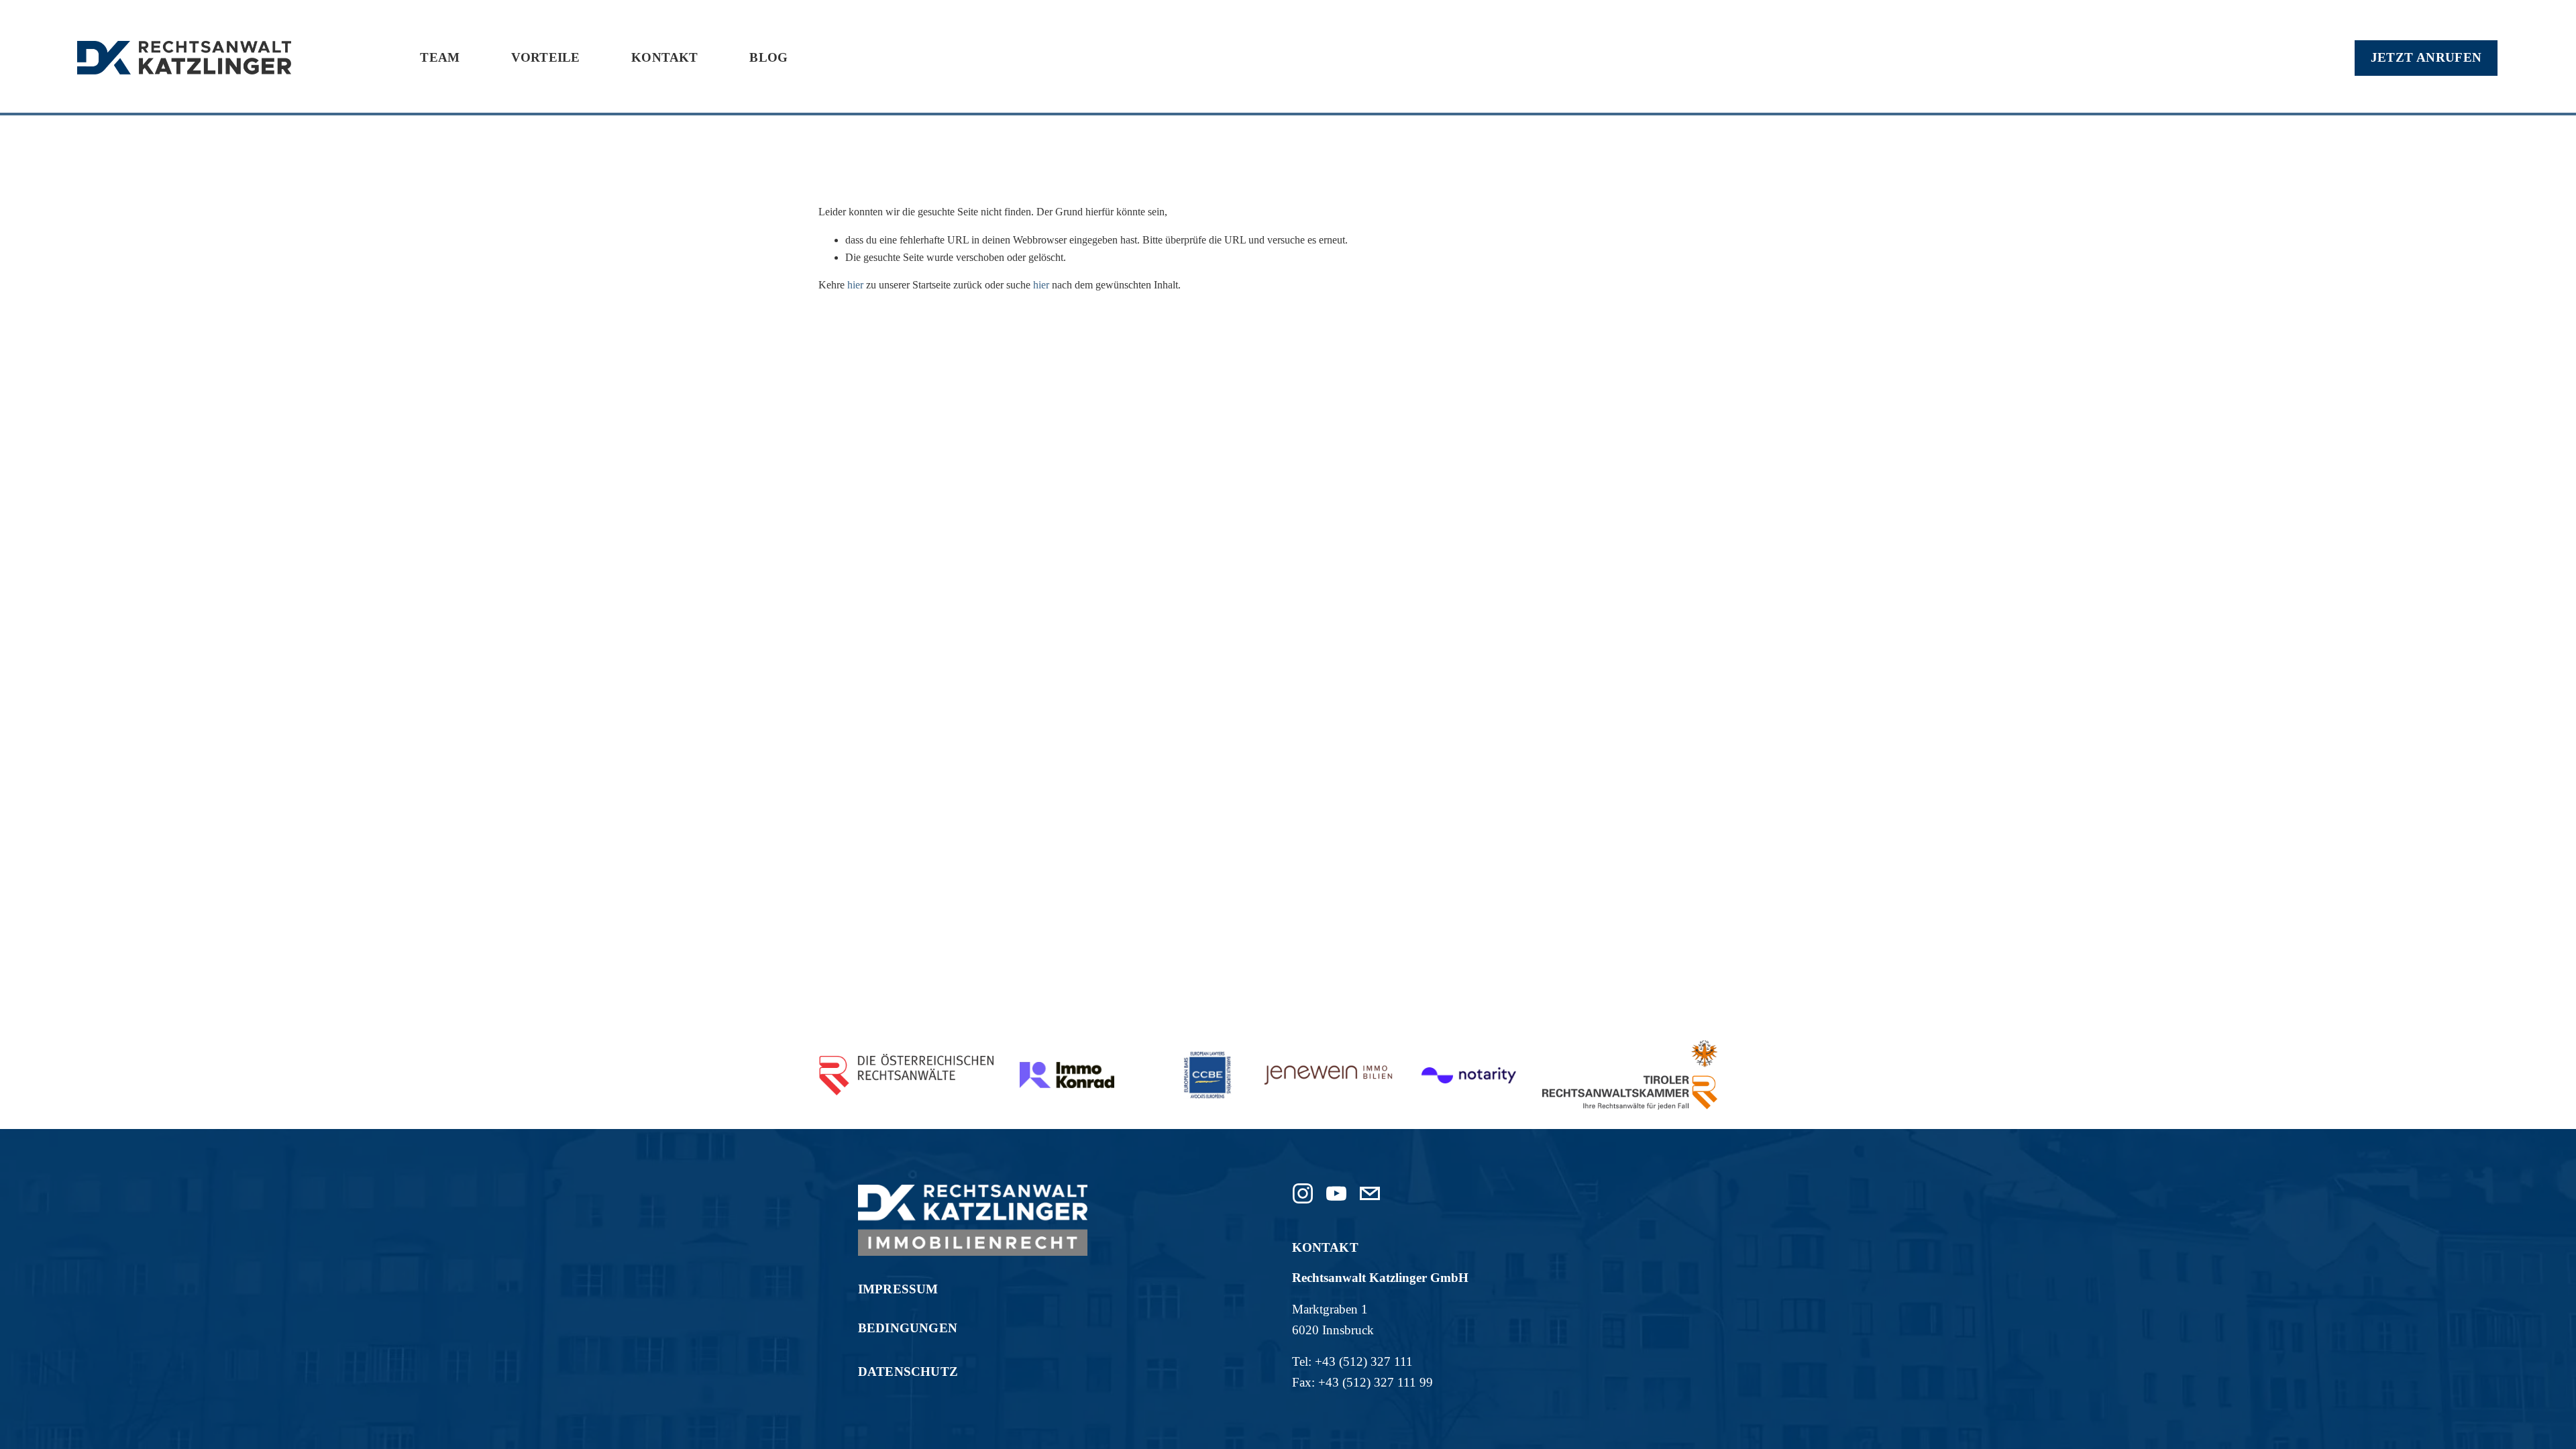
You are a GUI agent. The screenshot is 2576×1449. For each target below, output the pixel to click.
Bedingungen (908, 1328)
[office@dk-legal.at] (1370, 1193)
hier (855, 285)
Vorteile (546, 57)
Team (440, 57)
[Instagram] (1303, 1193)
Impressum (898, 1289)
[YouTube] (1336, 1193)
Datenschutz (908, 1372)
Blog (768, 57)
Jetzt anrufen (2426, 57)
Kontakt (664, 57)
